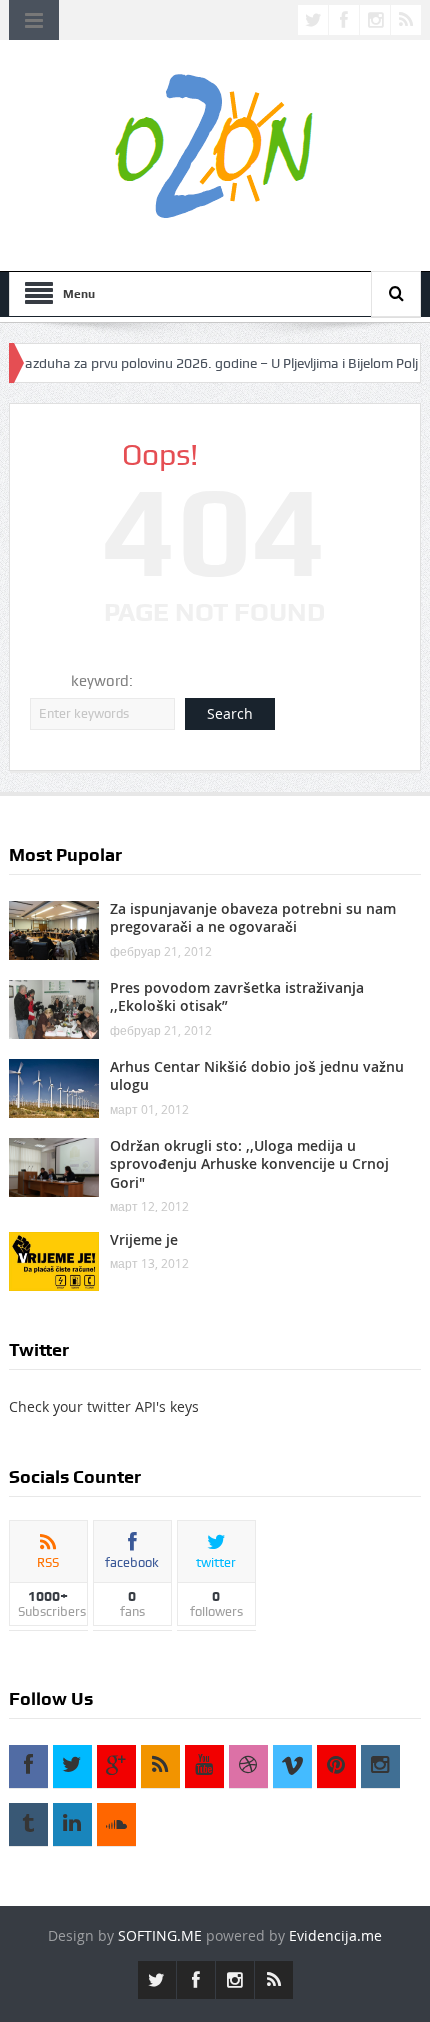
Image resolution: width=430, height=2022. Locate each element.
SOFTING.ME (160, 1935)
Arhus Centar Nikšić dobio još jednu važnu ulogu (257, 1075)
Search (230, 713)
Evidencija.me (335, 1935)
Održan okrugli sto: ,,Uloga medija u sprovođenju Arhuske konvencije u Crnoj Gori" (249, 1163)
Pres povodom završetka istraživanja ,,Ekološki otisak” (237, 996)
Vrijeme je (144, 1239)
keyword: (102, 681)
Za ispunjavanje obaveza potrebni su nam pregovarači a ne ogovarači (253, 917)
